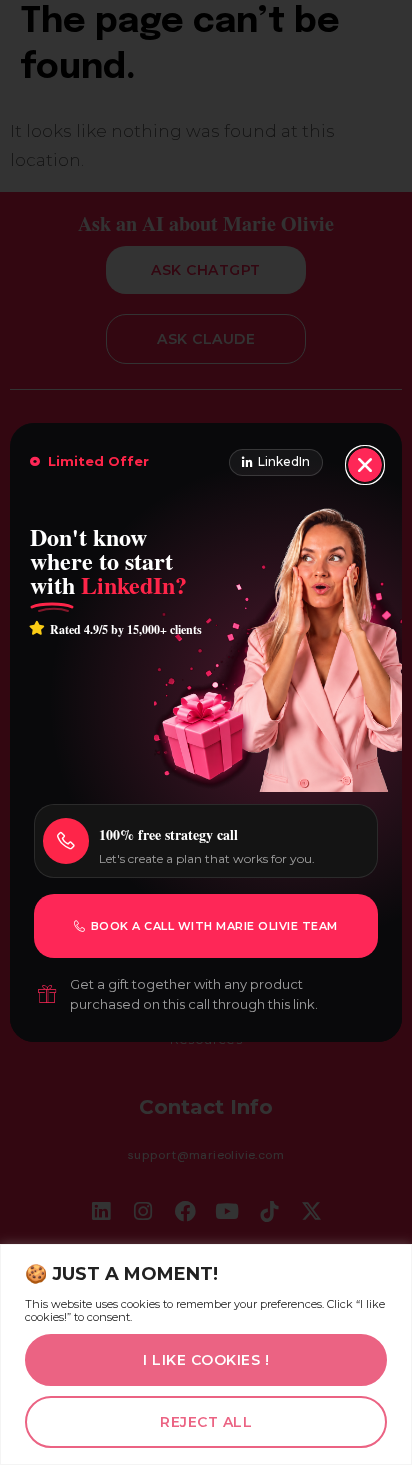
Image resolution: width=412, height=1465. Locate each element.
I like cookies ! (206, 1360)
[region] (206, 1354)
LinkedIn (284, 461)
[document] (206, 732)
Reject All (206, 1422)
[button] (365, 465)
